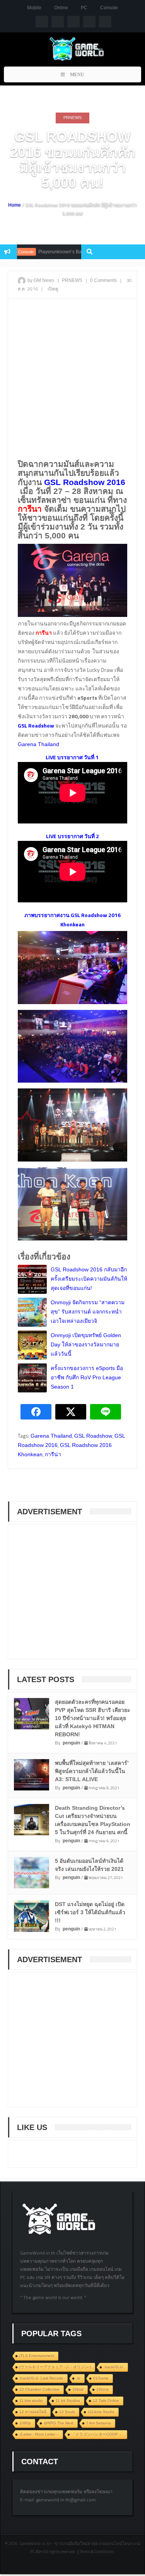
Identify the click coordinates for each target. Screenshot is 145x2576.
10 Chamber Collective (39, 2389)
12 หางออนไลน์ (33, 2412)
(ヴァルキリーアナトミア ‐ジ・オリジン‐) (55, 2367)
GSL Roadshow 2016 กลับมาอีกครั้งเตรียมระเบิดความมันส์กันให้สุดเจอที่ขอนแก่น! (89, 1279)
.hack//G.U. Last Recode (41, 2378)
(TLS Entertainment (37, 2356)
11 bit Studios (68, 2401)
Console (109, 8)
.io (78, 2378)
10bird (78, 2389)
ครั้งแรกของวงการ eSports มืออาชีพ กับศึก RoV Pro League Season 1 (87, 1377)
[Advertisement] (72, 379)
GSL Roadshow (93, 1436)
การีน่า (53, 1454)
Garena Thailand (38, 744)
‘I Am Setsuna (99, 2423)
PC (84, 8)
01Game (101, 2378)
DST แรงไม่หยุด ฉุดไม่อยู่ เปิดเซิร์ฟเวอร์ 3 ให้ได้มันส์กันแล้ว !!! (90, 1912)
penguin (71, 1743)
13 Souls (67, 2412)
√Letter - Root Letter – (39, 2434)
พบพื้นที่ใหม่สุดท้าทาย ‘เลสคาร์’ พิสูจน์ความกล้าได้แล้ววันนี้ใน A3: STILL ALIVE (92, 1771)
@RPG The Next (59, 2423)
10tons (102, 2389)
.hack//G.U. (114, 2367)
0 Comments (103, 280)
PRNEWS (72, 118)
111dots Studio (101, 2412)
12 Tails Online (106, 2401)
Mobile (34, 8)
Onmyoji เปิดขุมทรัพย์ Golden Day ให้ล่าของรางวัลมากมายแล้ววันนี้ (86, 1344)
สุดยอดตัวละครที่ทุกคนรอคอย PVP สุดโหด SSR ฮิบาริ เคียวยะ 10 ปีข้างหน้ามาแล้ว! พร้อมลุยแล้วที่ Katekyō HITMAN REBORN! (93, 1718)
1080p (25, 2423)
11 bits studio (31, 2401)
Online (61, 8)
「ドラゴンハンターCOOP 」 (97, 2434)
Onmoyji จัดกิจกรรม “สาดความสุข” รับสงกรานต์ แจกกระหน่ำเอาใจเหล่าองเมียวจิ (88, 1312)
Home (14, 205)
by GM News (41, 280)
